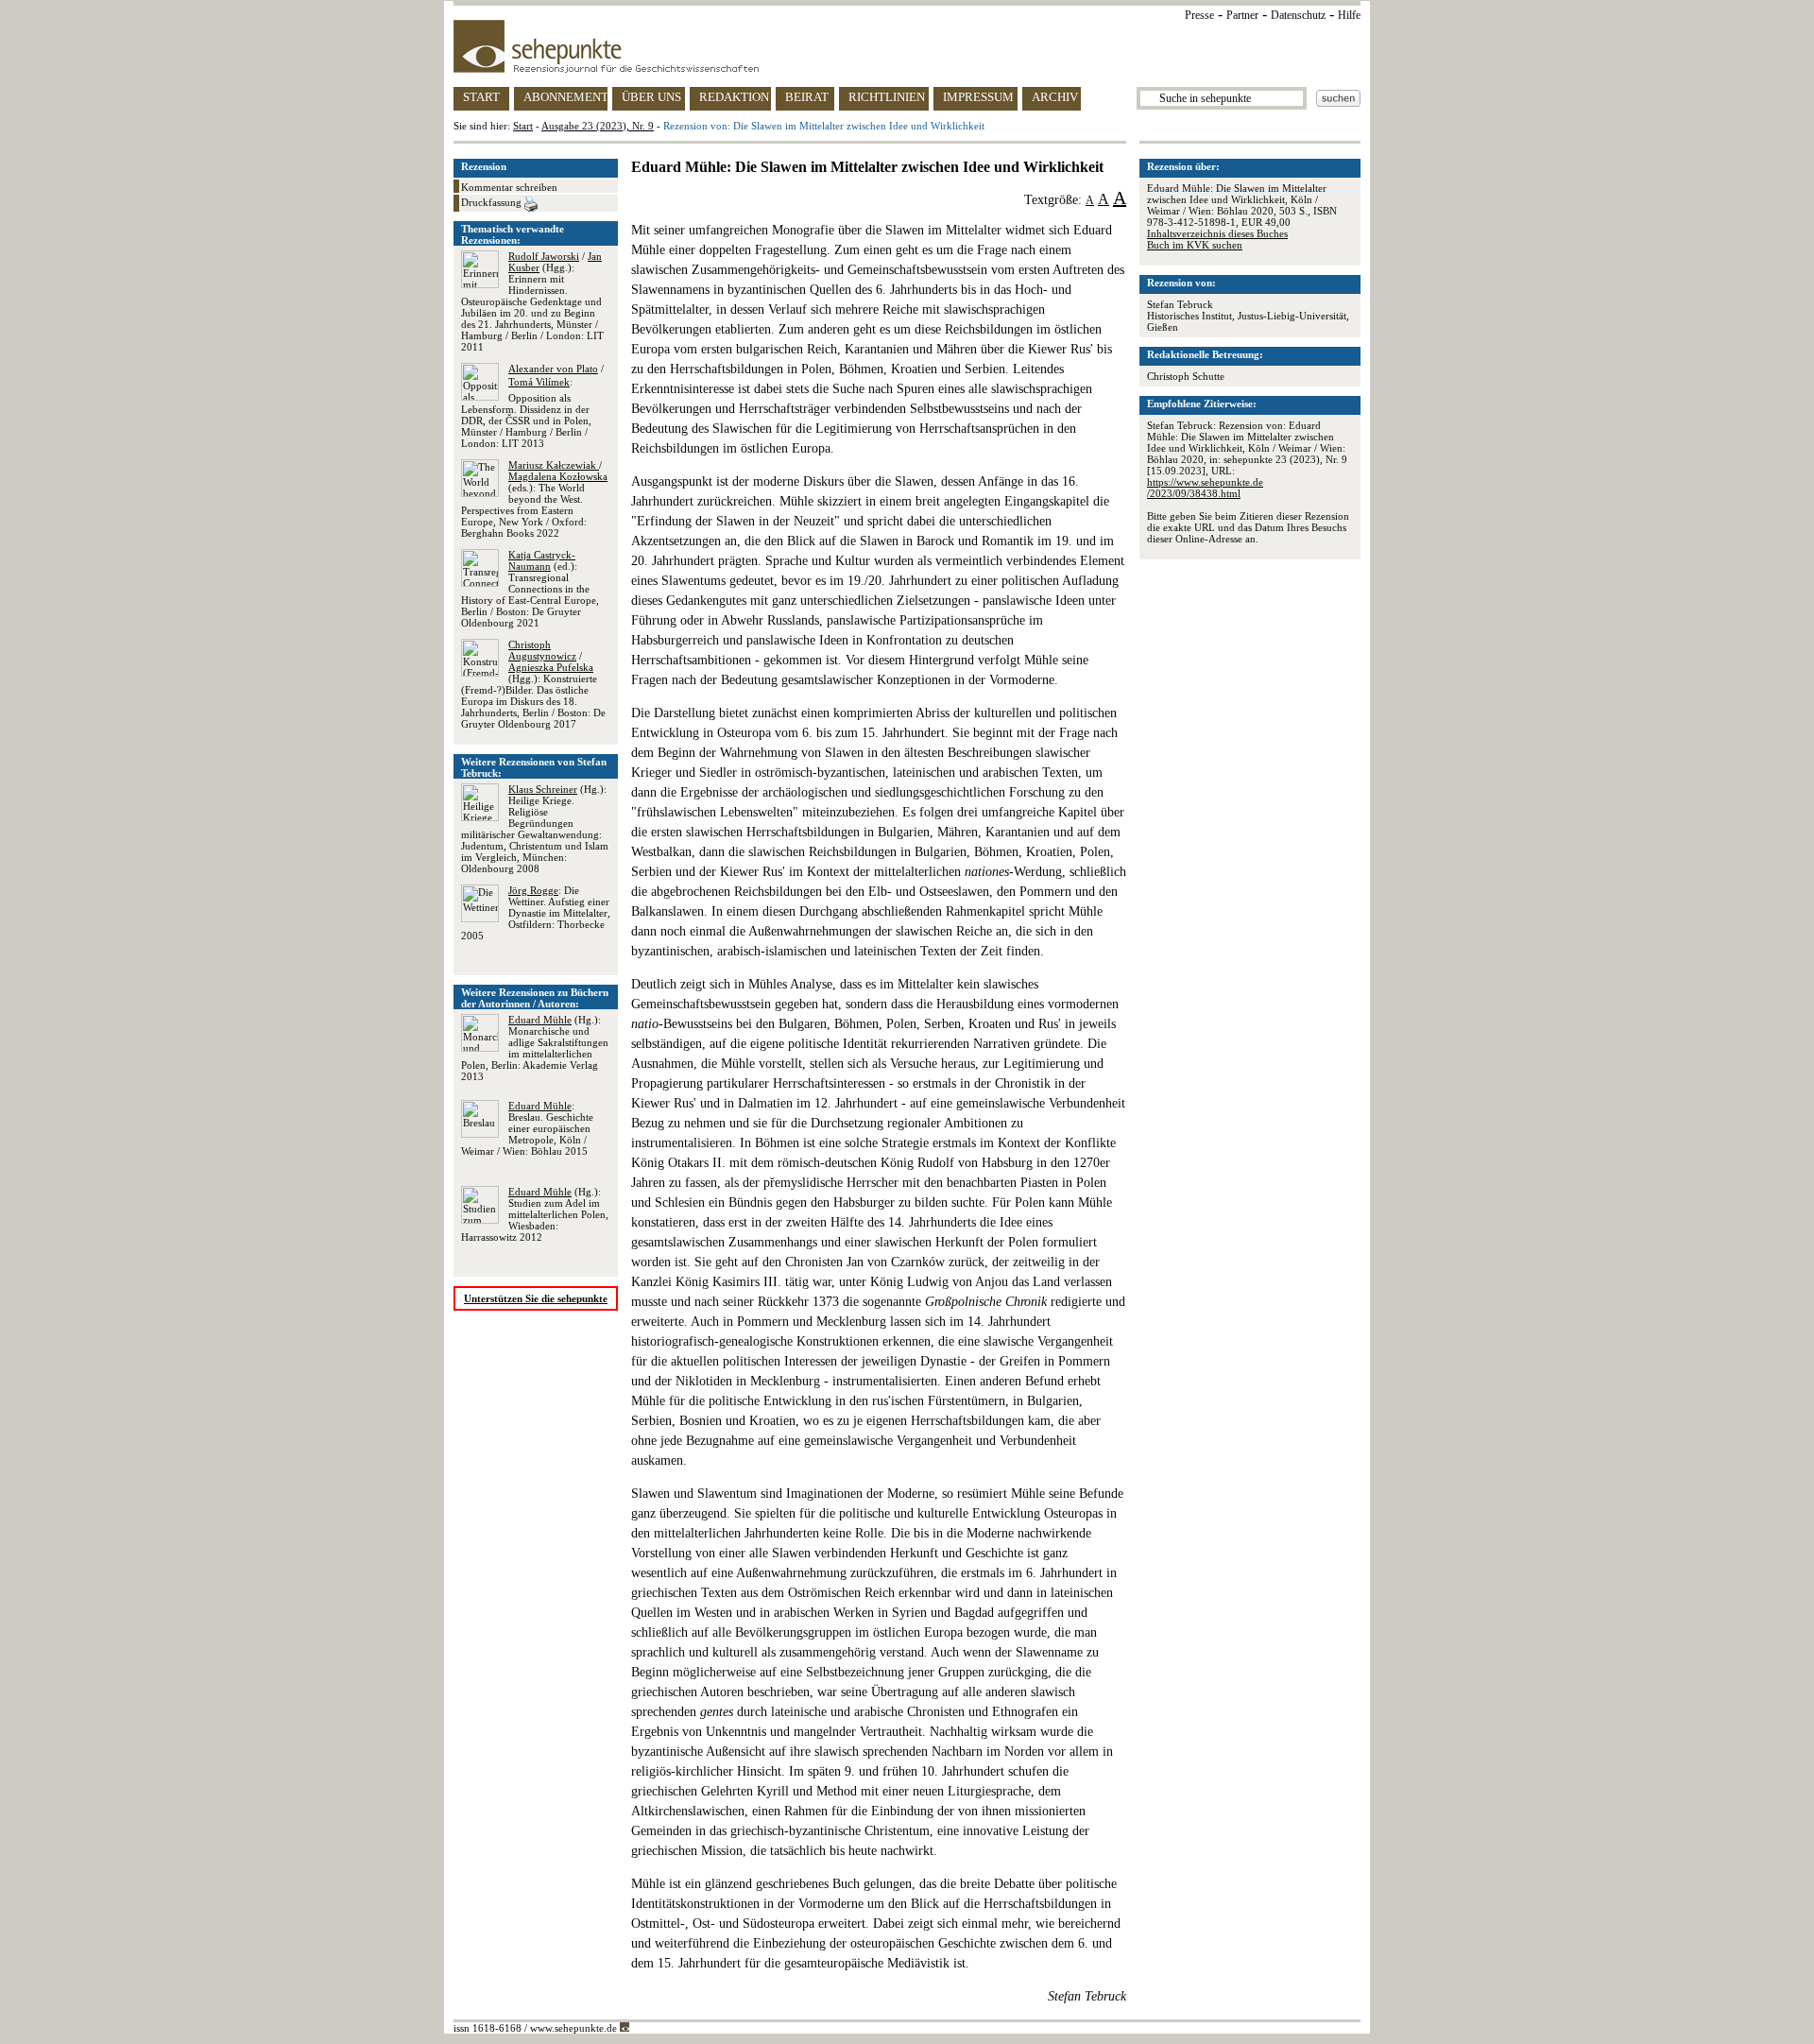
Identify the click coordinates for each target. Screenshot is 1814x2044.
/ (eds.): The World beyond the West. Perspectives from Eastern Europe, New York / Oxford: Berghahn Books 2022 (534, 499)
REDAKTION (734, 97)
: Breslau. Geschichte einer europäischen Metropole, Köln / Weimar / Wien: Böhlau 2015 (527, 1128)
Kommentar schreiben (509, 187)
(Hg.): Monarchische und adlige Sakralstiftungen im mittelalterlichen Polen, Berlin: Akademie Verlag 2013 (535, 1048)
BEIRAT (807, 97)
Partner (1242, 15)
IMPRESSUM (978, 97)
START (481, 97)
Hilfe (1349, 15)
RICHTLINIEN (887, 97)
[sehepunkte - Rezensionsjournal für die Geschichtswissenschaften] (907, 46)
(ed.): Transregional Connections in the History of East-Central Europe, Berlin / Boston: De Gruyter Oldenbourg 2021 (530, 589)
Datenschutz (1298, 15)
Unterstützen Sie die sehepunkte (536, 1298)
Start (523, 126)
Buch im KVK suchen (1195, 245)
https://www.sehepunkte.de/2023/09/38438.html (1205, 488)
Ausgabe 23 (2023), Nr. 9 (598, 126)
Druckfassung (493, 202)
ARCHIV (1055, 97)
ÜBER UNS (651, 97)
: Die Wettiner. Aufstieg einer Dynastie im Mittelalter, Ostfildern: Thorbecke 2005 (536, 913)
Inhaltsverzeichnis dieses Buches (1217, 233)
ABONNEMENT (565, 97)
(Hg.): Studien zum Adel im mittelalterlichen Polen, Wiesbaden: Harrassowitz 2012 (535, 1214)
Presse (1199, 15)
